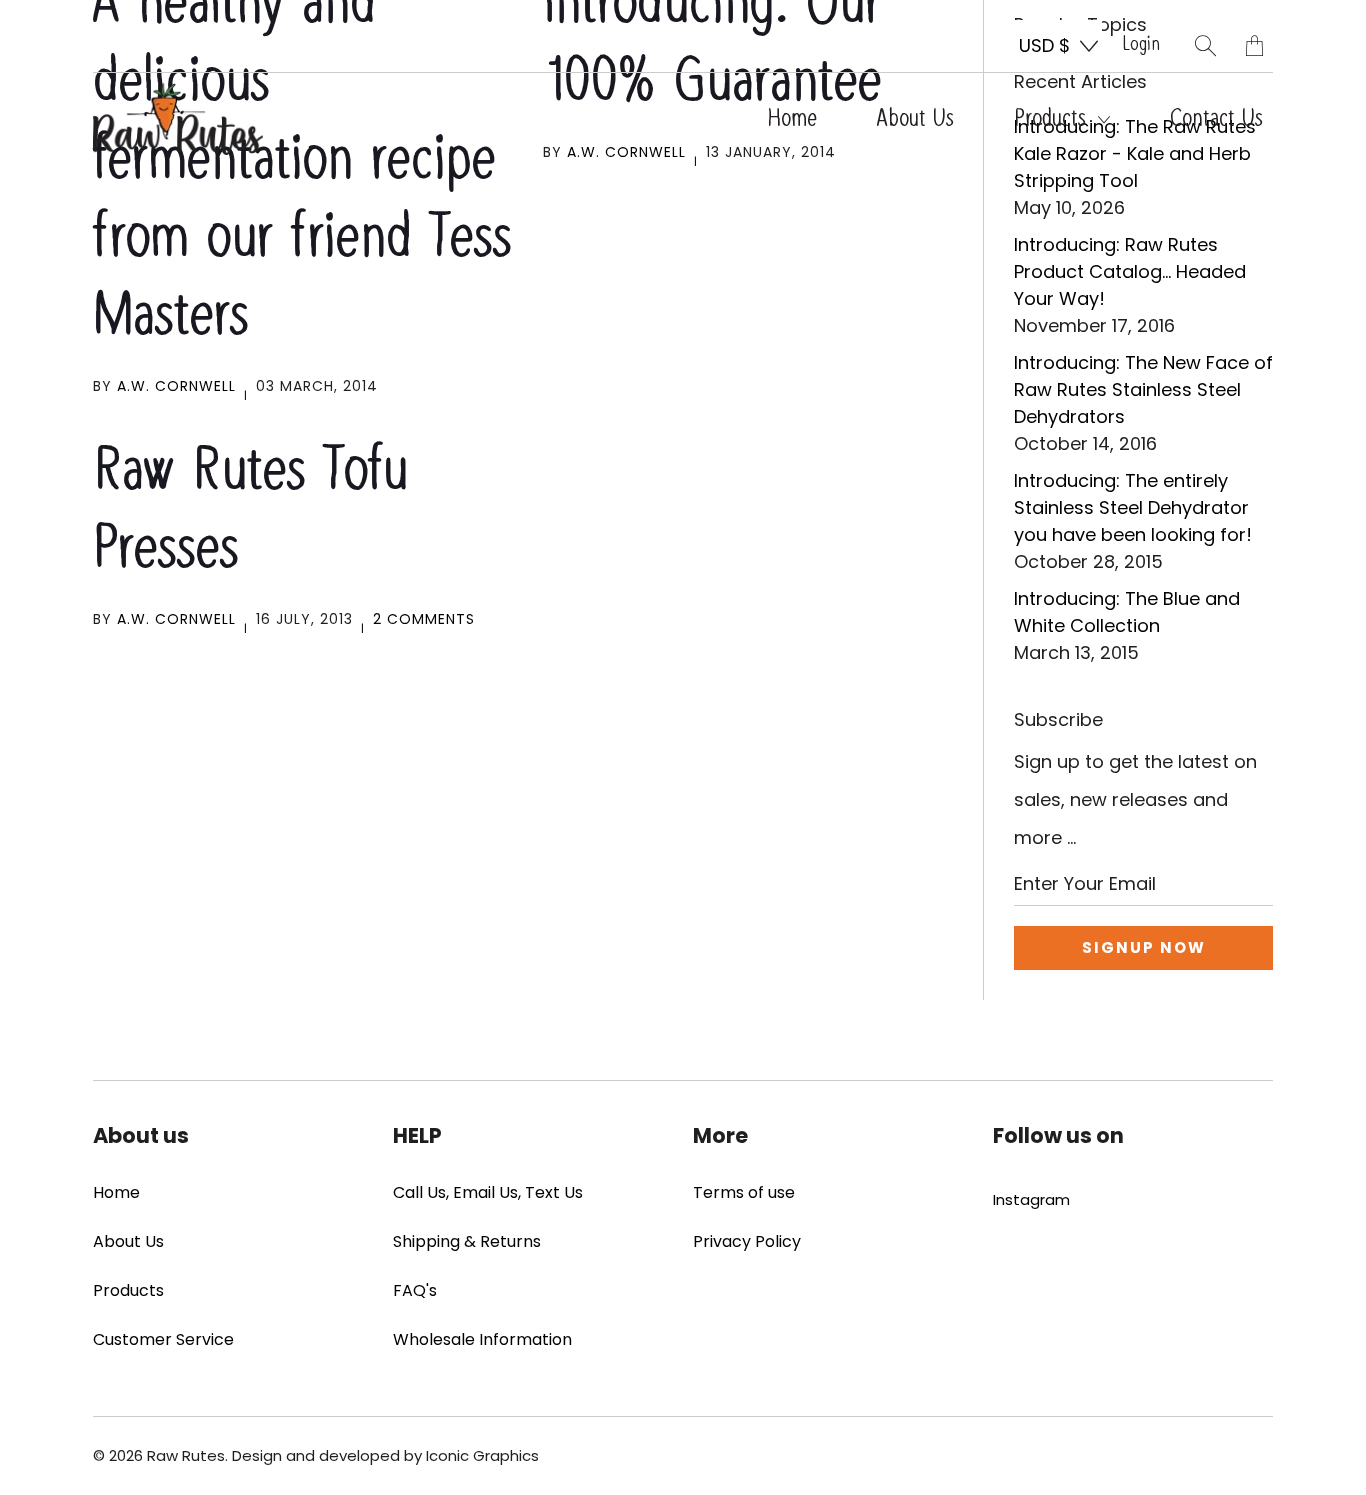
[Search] (1205, 45)
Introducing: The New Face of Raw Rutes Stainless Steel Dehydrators (1143, 389)
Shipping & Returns (467, 1241)
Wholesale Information (482, 1339)
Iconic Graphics (482, 1455)
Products (1053, 119)
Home (792, 119)
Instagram (1031, 1199)
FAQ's (415, 1290)
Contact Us (1216, 119)
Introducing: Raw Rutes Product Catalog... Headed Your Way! (1130, 271)
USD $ (1044, 45)
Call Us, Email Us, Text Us (488, 1192)
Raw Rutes (186, 1455)
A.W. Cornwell (176, 386)
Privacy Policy (747, 1241)
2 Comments (424, 619)
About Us (915, 119)
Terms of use (744, 1192)
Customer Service (163, 1339)
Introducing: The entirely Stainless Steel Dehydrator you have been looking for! (1133, 507)
